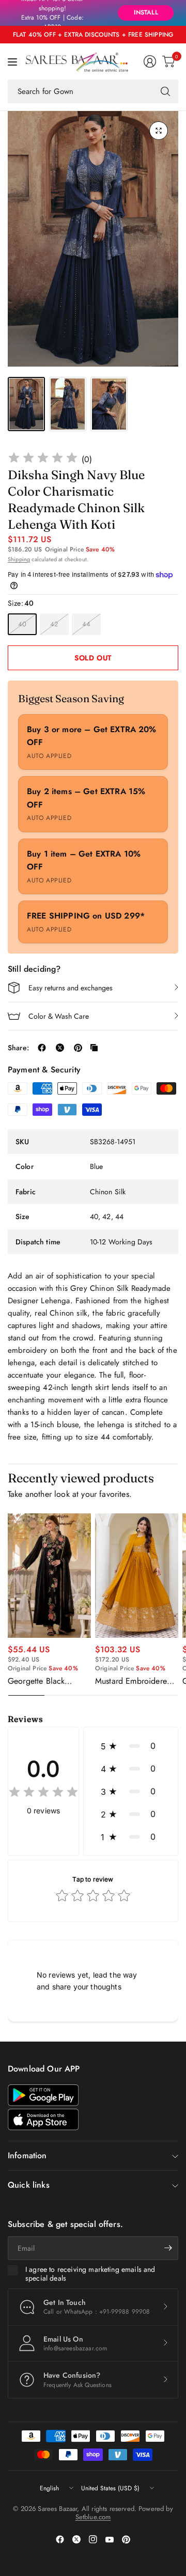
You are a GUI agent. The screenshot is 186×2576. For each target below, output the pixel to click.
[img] (43, 459)
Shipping (19, 559)
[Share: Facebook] (42, 1048)
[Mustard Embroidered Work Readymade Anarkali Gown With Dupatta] (137, 1576)
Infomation (27, 2155)
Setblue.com (93, 2517)
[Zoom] (159, 131)
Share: (18, 1048)
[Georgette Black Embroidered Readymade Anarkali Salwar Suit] (49, 1576)
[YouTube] (110, 2539)
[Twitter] (76, 2539)
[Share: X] (60, 1048)
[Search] (165, 91)
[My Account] (150, 61)
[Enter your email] (168, 2248)
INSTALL (146, 12)
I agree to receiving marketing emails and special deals (90, 2274)
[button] (131, 1746)
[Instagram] (93, 2539)
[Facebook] (60, 2539)
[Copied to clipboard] (94, 1048)
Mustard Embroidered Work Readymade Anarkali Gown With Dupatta (133, 1681)
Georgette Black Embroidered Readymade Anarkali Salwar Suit (44, 1681)
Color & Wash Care (59, 1016)
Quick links (29, 2185)
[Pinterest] (126, 2539)
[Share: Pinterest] (78, 1048)
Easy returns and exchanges (71, 988)
